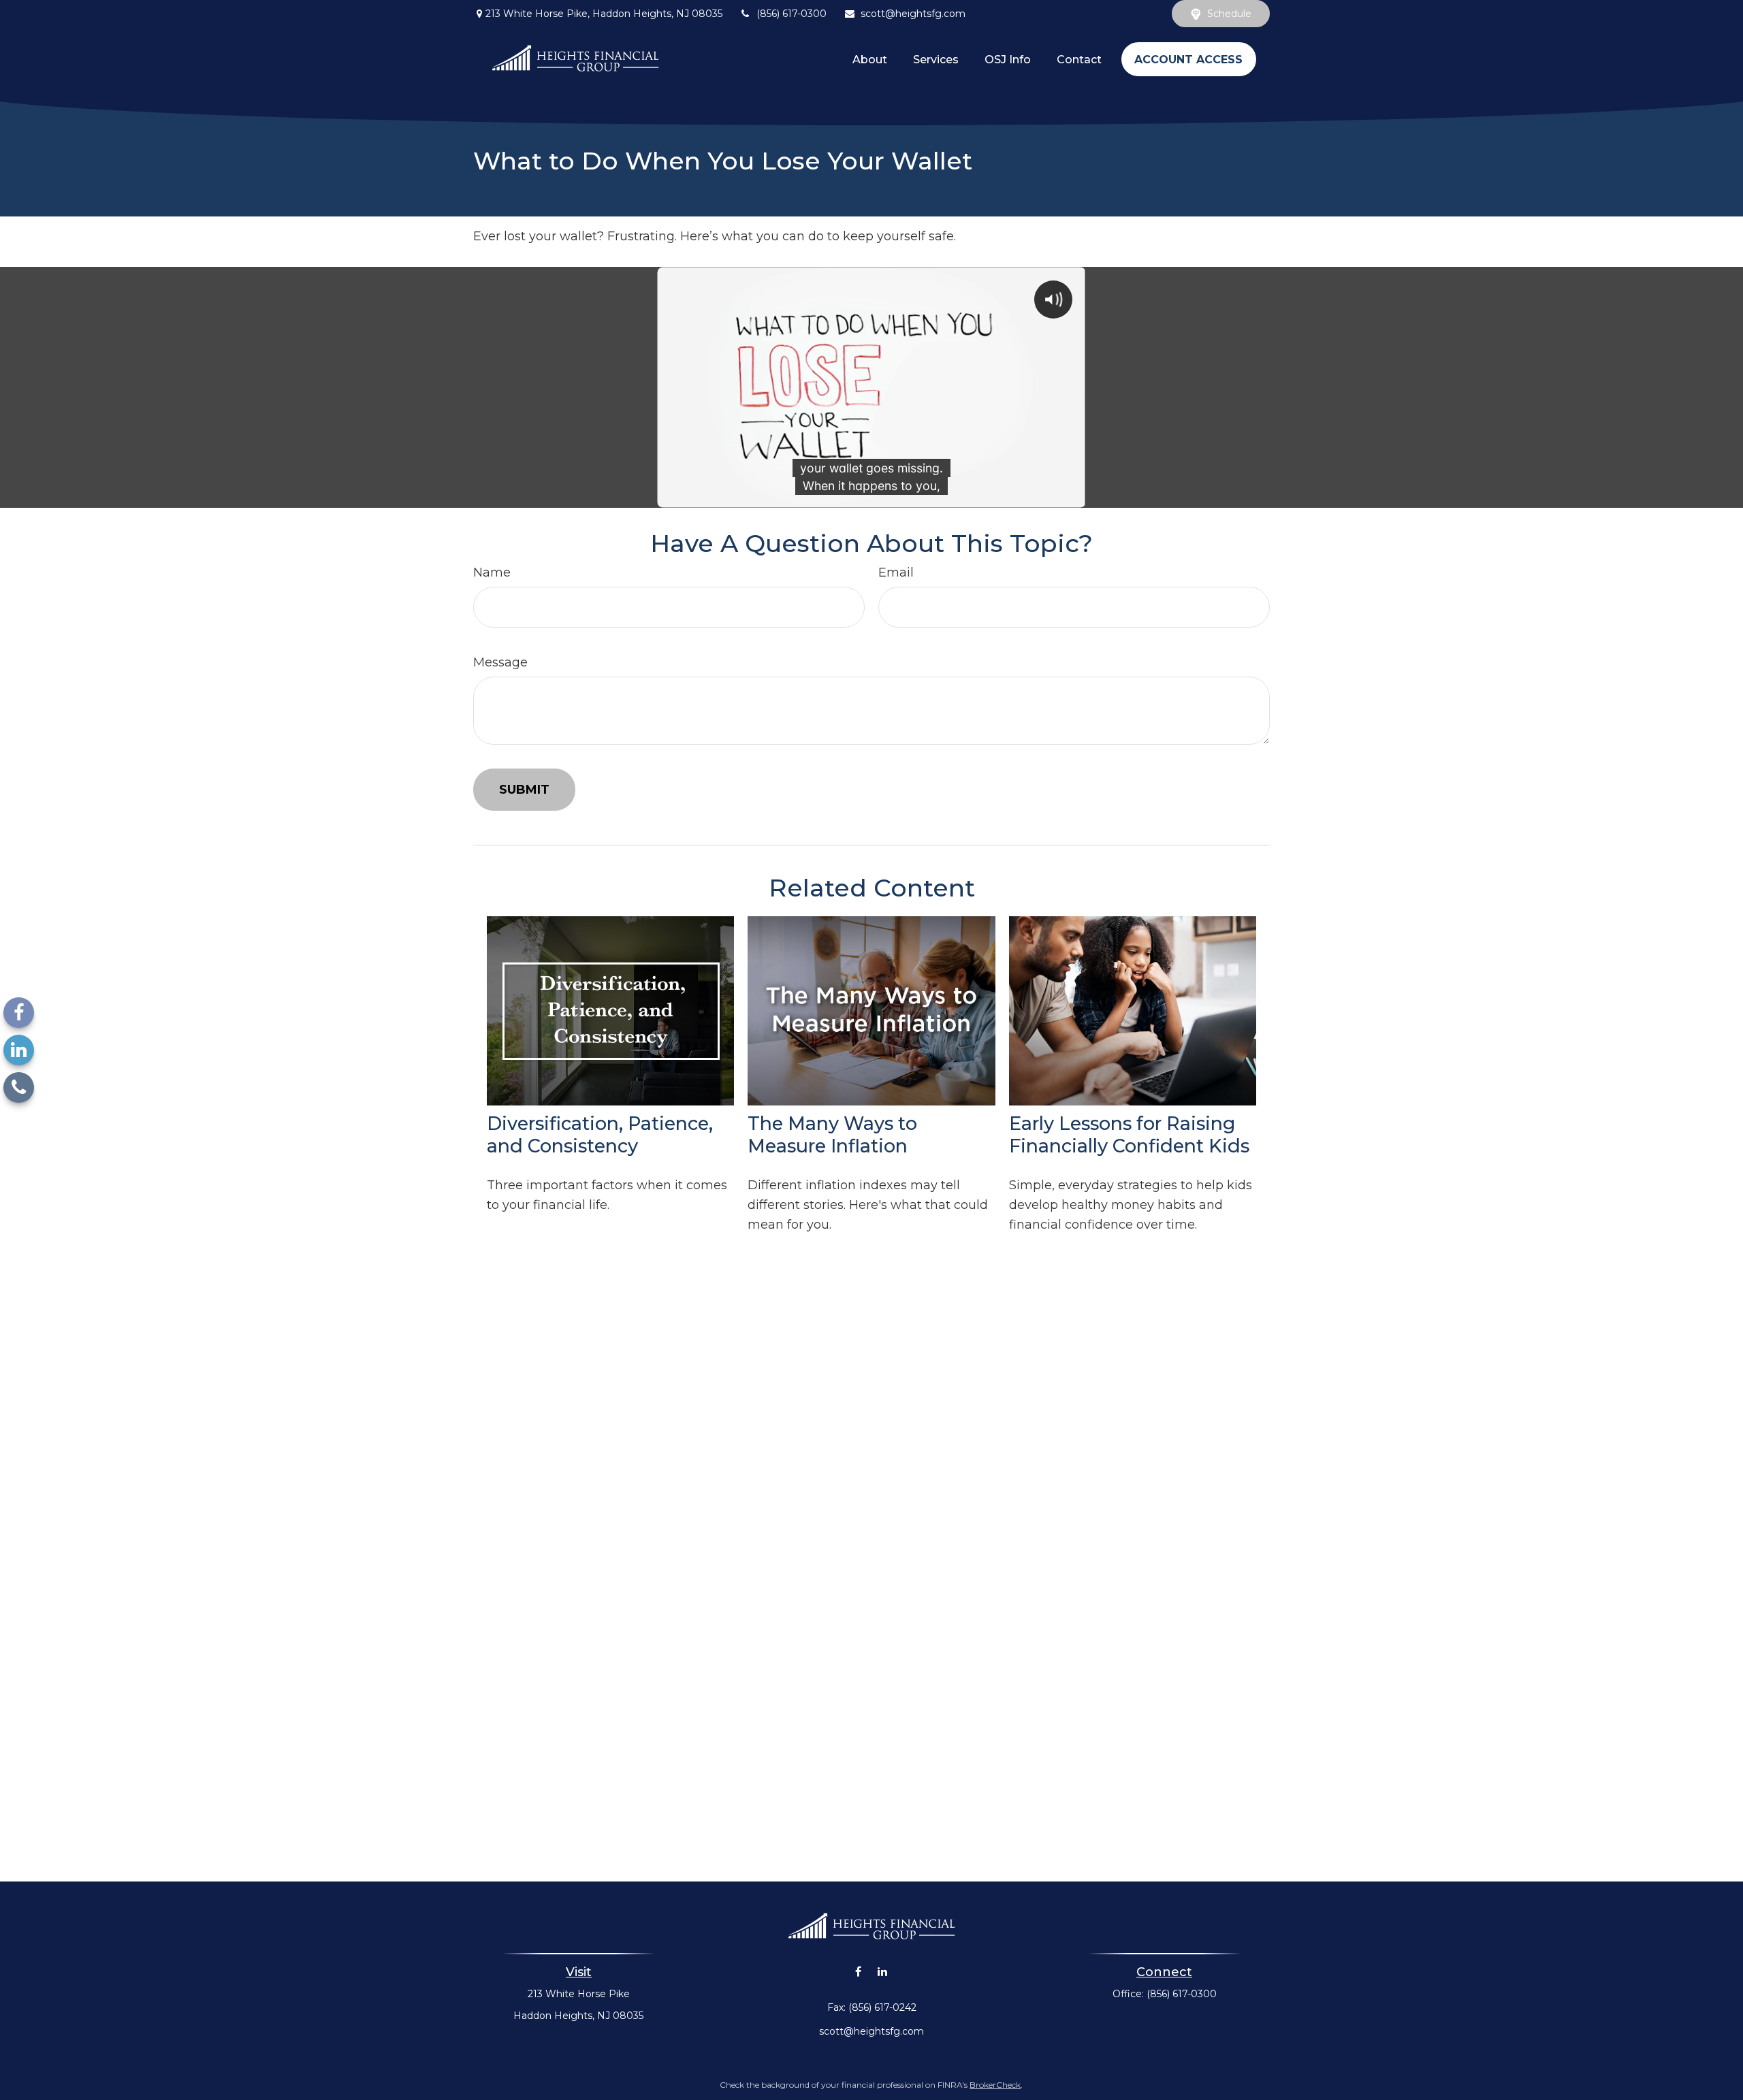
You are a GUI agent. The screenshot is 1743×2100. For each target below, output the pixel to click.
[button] (870, 59)
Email (896, 572)
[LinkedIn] (19, 1050)
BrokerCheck (995, 2085)
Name (492, 572)
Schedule (1229, 14)
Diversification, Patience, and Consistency (600, 1135)
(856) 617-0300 (791, 14)
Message (500, 662)
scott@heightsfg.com (913, 14)
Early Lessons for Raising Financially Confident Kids (1129, 1135)
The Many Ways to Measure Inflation (832, 1135)
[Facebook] (19, 1013)
